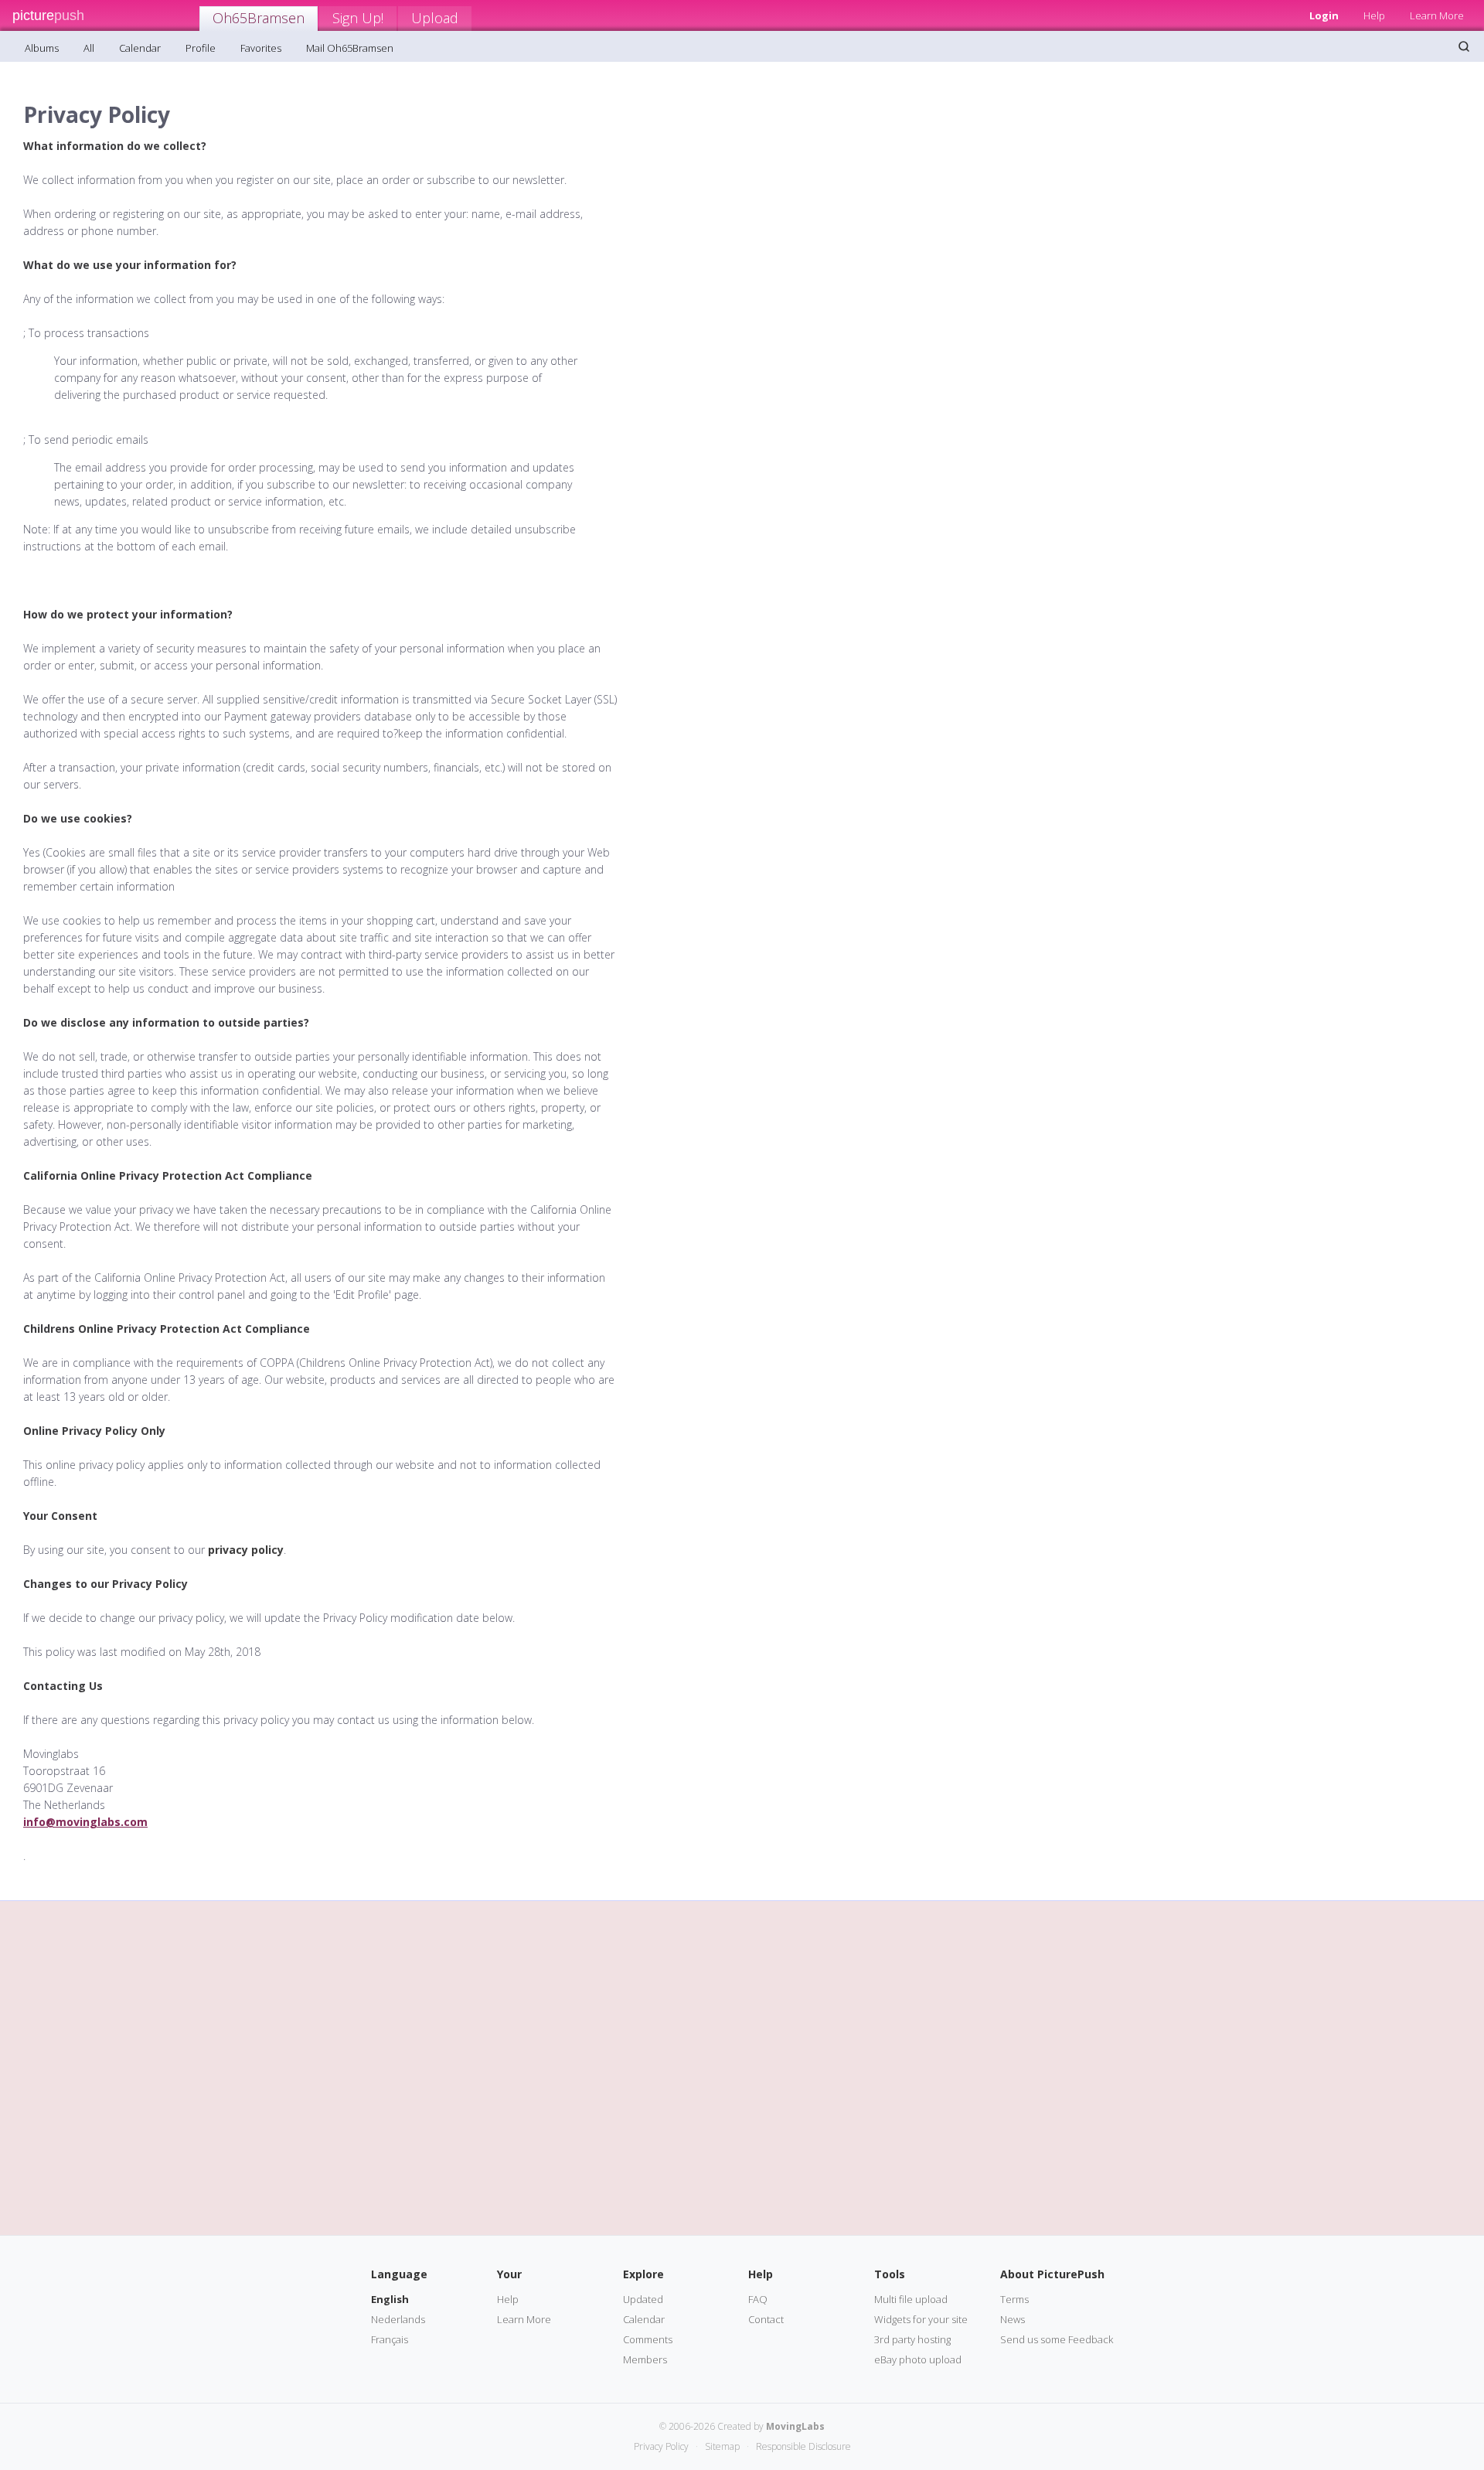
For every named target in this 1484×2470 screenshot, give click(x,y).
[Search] (1464, 46)
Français (390, 2339)
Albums (42, 48)
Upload (435, 18)
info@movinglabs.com (85, 1822)
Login (1324, 15)
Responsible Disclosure (803, 2446)
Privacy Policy (661, 2446)
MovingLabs (795, 2426)
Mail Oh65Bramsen (350, 48)
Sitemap (722, 2446)
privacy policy (246, 1550)
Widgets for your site (921, 2319)
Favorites (261, 48)
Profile (201, 48)
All (89, 48)
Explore (643, 2274)
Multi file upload (911, 2299)
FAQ (758, 2299)
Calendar (140, 48)
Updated (643, 2299)
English (390, 2299)
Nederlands (398, 2319)
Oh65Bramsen (259, 18)
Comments (648, 2339)
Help (1374, 15)
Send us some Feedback (1057, 2339)
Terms (1014, 2299)
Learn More (1437, 15)
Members (645, 2359)
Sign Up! (358, 18)
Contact (766, 2319)
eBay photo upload (918, 2359)
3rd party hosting (912, 2339)
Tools (890, 2274)
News (1013, 2319)
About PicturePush (1052, 2274)
